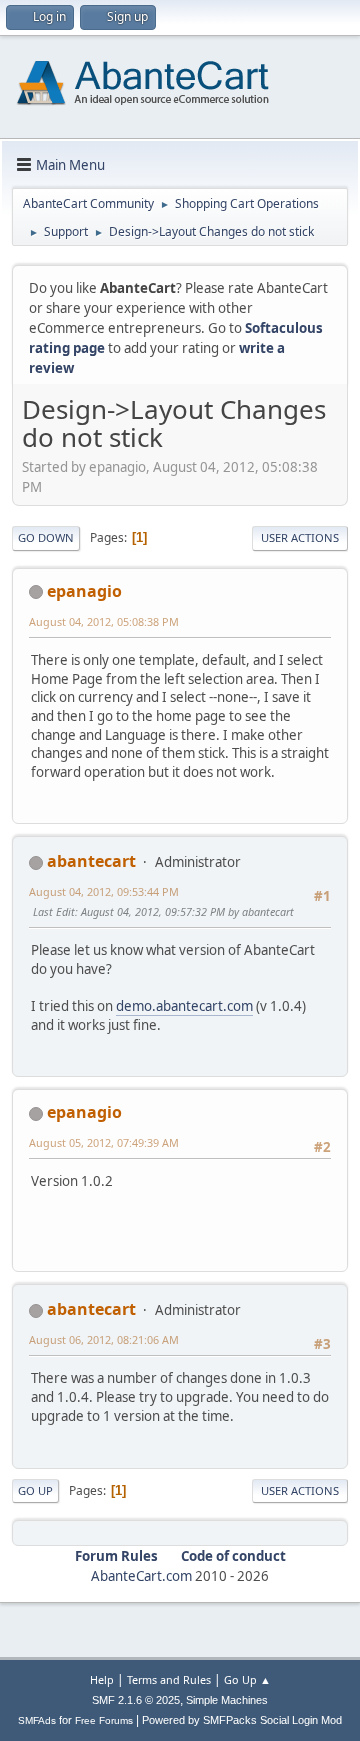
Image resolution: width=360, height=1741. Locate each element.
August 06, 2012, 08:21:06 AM (104, 1339)
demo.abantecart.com (184, 1006)
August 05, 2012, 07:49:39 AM (104, 1142)
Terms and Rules (169, 1679)
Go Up (35, 1490)
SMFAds (37, 1720)
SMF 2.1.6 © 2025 (136, 1700)
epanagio (84, 591)
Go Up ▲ (247, 1679)
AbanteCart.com (141, 1576)
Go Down (46, 537)
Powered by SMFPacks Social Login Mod (242, 1720)
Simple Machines (227, 1700)
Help (102, 1679)
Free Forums (104, 1720)
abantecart (91, 861)
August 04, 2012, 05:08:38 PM (104, 621)
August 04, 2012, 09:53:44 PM (104, 891)
